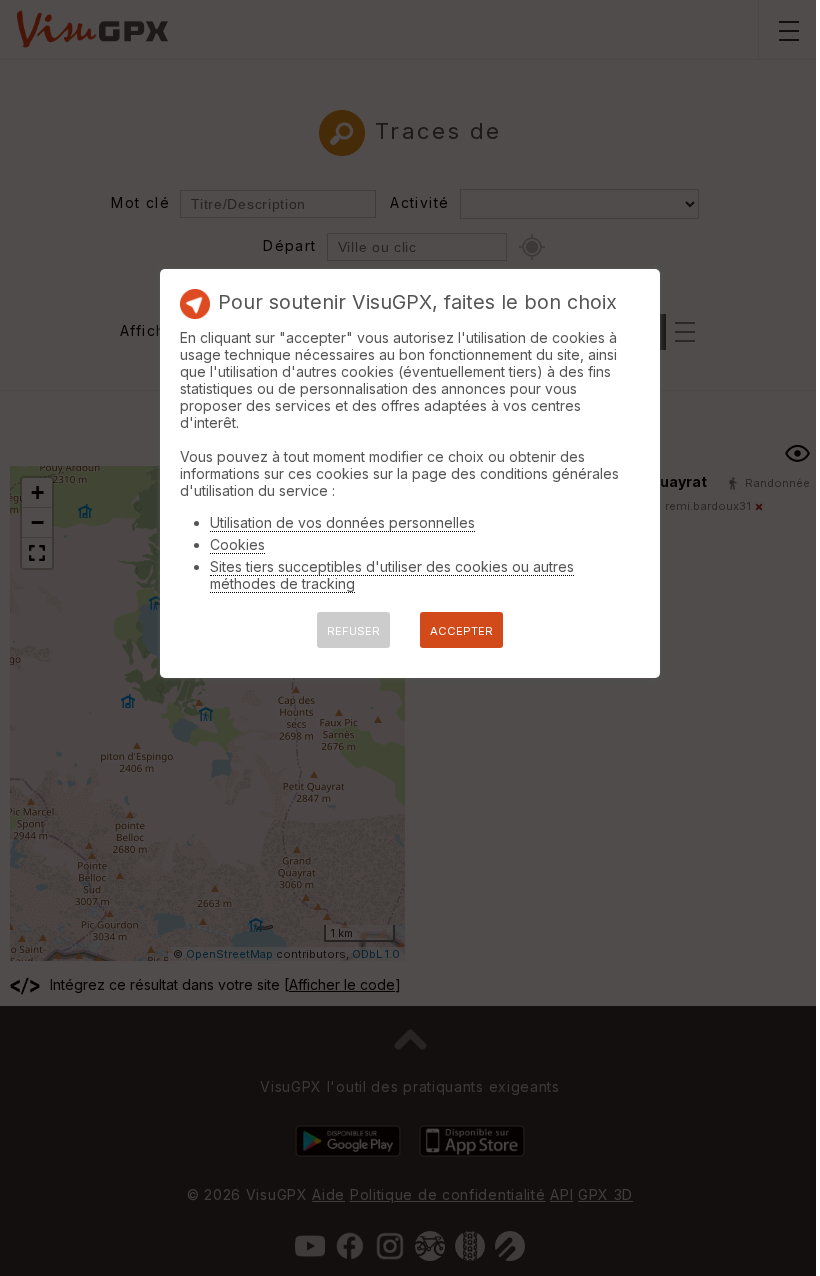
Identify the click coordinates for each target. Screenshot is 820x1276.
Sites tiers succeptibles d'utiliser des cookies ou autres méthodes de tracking (392, 575)
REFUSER (353, 631)
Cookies (237, 544)
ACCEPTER (461, 631)
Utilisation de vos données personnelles (342, 522)
